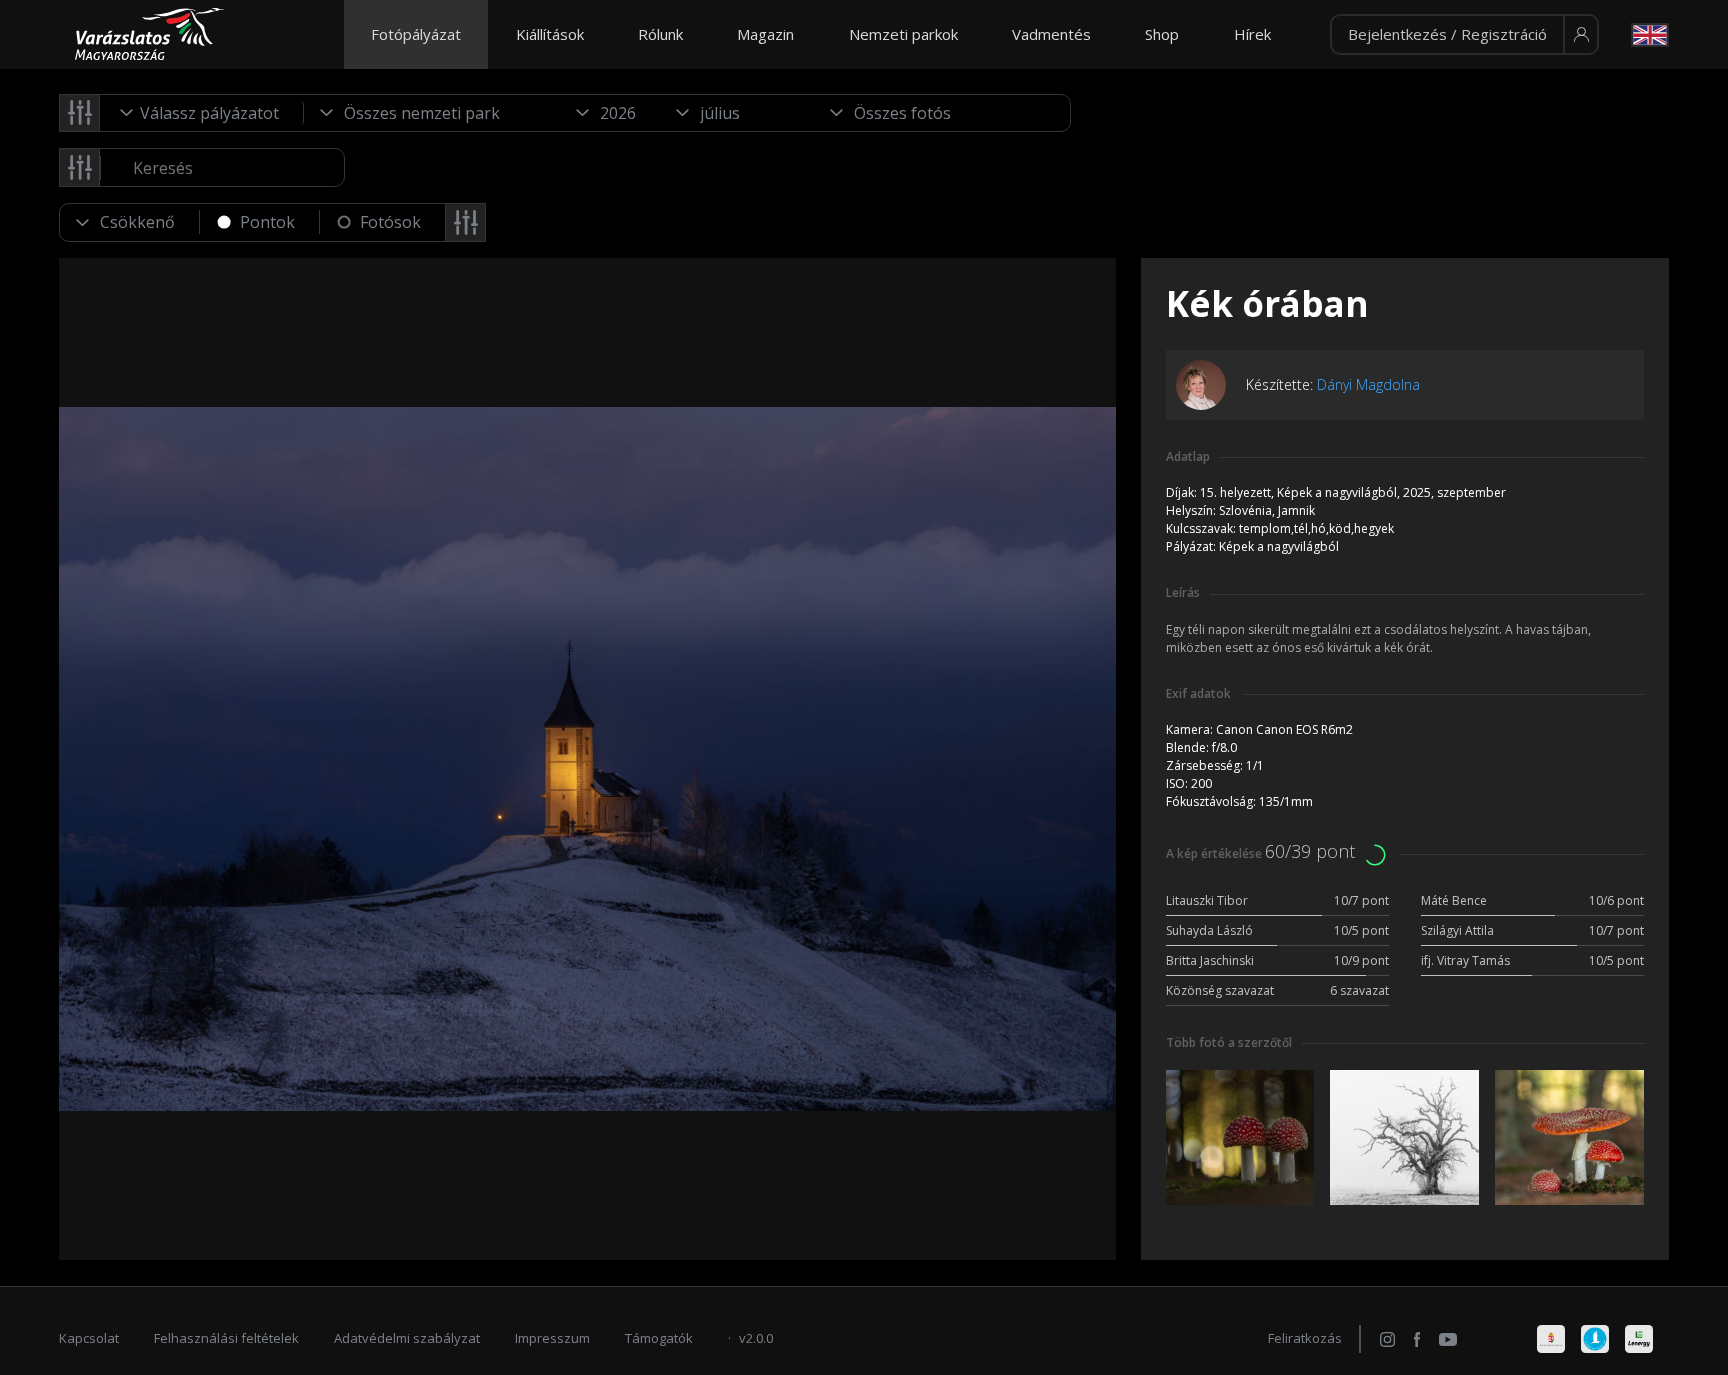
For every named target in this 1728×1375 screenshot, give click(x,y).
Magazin (765, 34)
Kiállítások (550, 34)
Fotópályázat (416, 34)
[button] (1464, 35)
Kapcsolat (89, 1338)
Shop (1162, 34)
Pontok (267, 222)
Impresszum (552, 1338)
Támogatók (659, 1338)
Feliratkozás (1305, 1338)
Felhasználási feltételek (226, 1338)
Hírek (1252, 34)
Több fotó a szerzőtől (1229, 1042)
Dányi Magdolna (1368, 384)
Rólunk (660, 34)
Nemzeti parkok (903, 34)
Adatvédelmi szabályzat (407, 1338)
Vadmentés (1051, 34)
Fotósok (390, 222)
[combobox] (202, 113)
